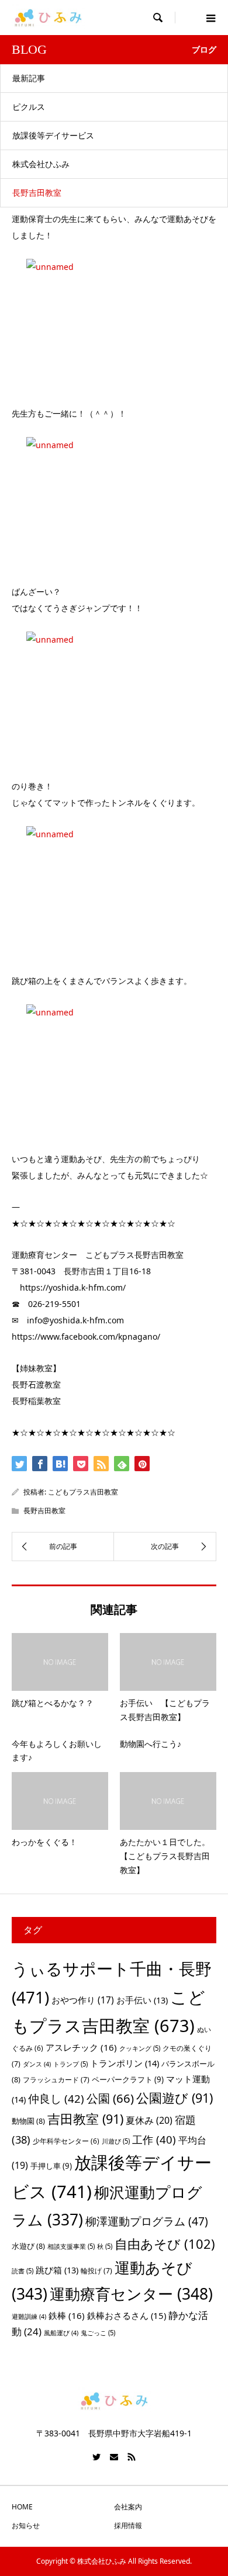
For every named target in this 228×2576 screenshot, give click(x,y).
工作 (154, 2139)
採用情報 (128, 2525)
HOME (22, 2507)
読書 (23, 2271)
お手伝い (142, 2000)
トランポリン (125, 2063)
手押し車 (51, 2166)
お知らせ (26, 2525)
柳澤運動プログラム (147, 2221)
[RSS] (132, 2457)
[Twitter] (96, 2457)
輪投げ (96, 2271)
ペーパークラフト (128, 2079)
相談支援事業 (71, 2246)
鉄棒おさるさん (127, 2315)
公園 (110, 2098)
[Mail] (114, 2457)
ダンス (37, 2064)
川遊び (116, 2141)
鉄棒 (67, 2315)
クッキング (140, 2048)
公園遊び (175, 2098)
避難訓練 (29, 2317)
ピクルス (29, 107)
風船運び (61, 2333)
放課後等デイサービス (53, 135)
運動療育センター (131, 2294)
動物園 (28, 2121)
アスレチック (81, 2047)
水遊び (28, 2246)
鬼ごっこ (98, 2333)
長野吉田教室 (37, 193)
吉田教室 (85, 2119)
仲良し (56, 2098)
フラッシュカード (56, 2080)
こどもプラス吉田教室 (83, 1492)
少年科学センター (66, 2141)
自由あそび (165, 2244)
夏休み (149, 2120)
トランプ (70, 2064)
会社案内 (128, 2507)
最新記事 (29, 78)
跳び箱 (57, 2270)
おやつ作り (83, 2000)
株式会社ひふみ (41, 164)
